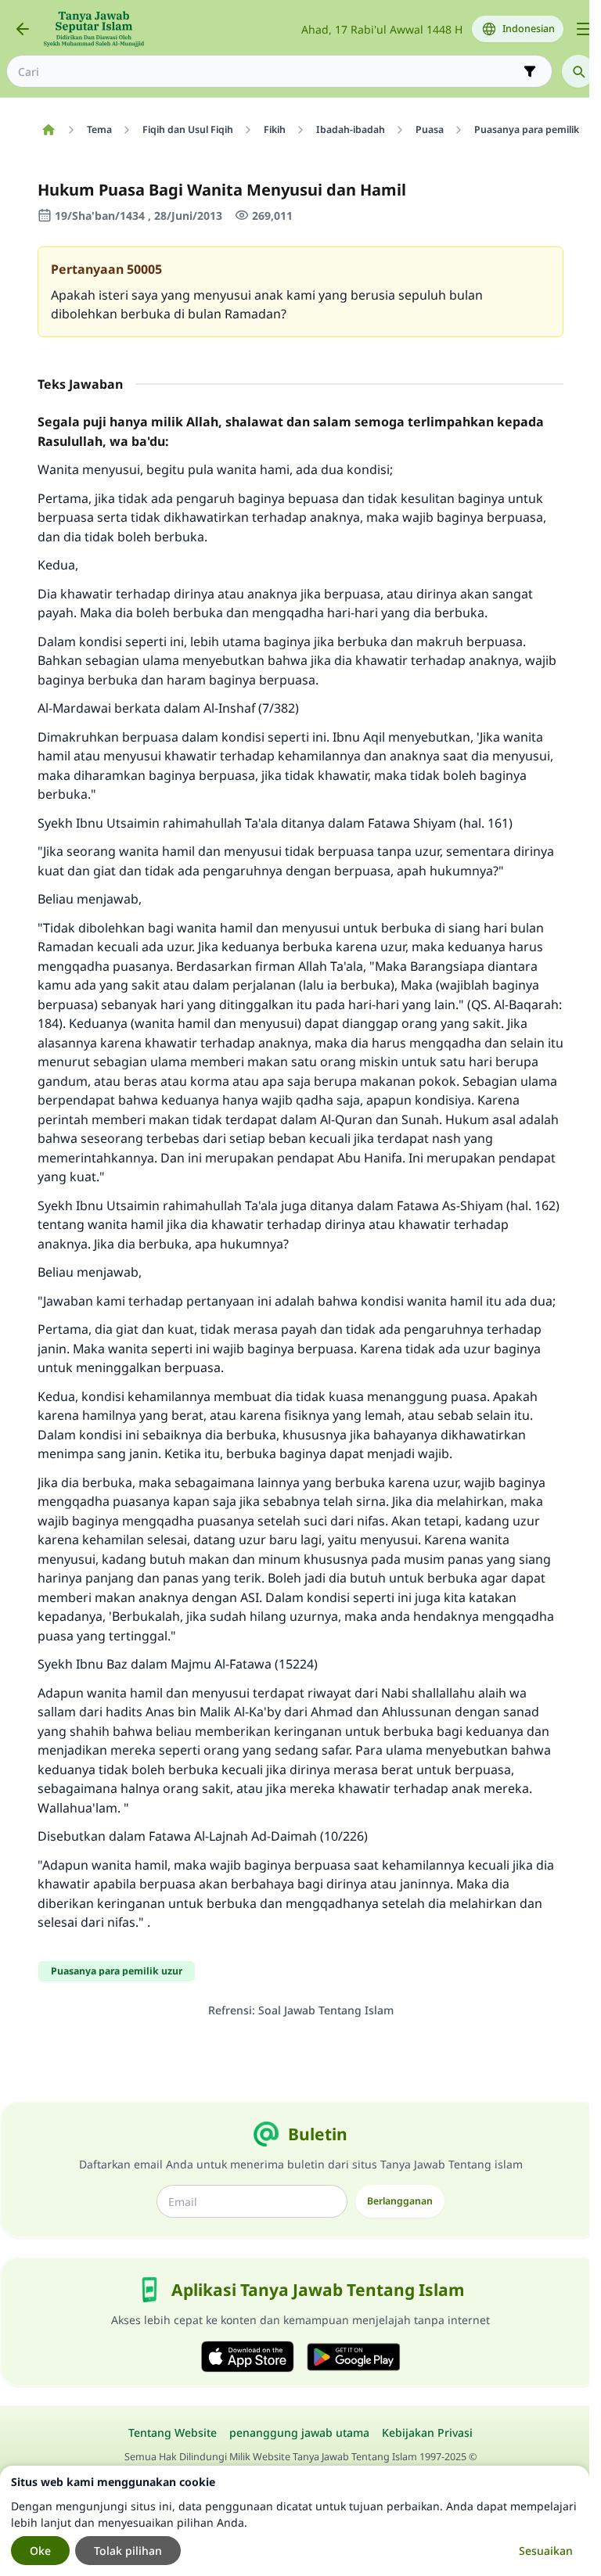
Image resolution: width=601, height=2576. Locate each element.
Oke (40, 2551)
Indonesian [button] (529, 29)
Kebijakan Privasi (427, 2432)
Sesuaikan (546, 2551)
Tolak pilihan (128, 2551)
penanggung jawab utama (299, 2432)
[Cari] (578, 71)
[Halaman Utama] (48, 130)
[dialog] (295, 2521)
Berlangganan (400, 2201)
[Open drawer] (584, 29)
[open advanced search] (530, 71)
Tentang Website (173, 2432)
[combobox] (268, 72)
